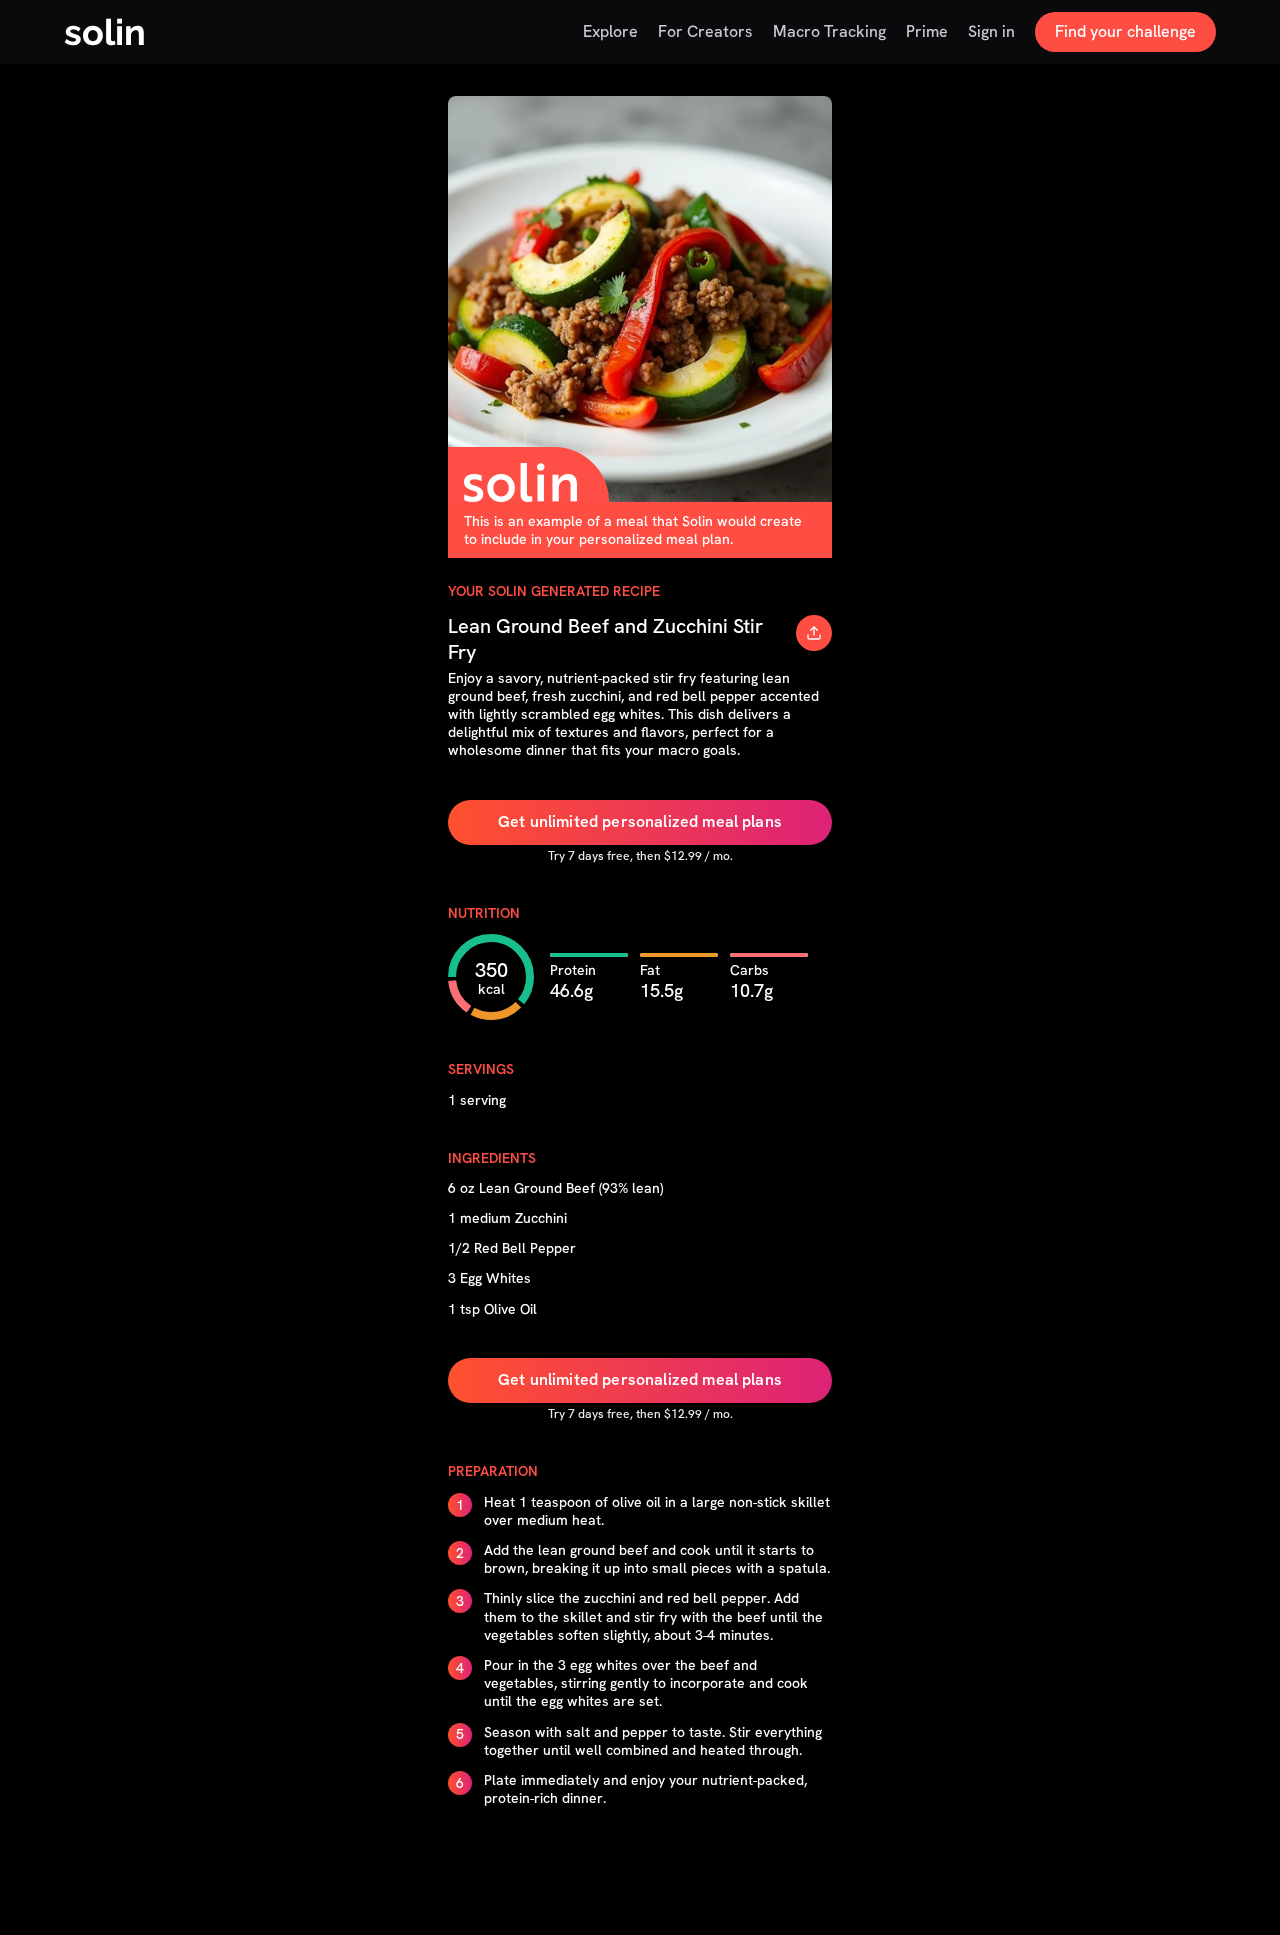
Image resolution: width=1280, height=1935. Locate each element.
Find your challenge (1125, 31)
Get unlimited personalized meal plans (640, 821)
